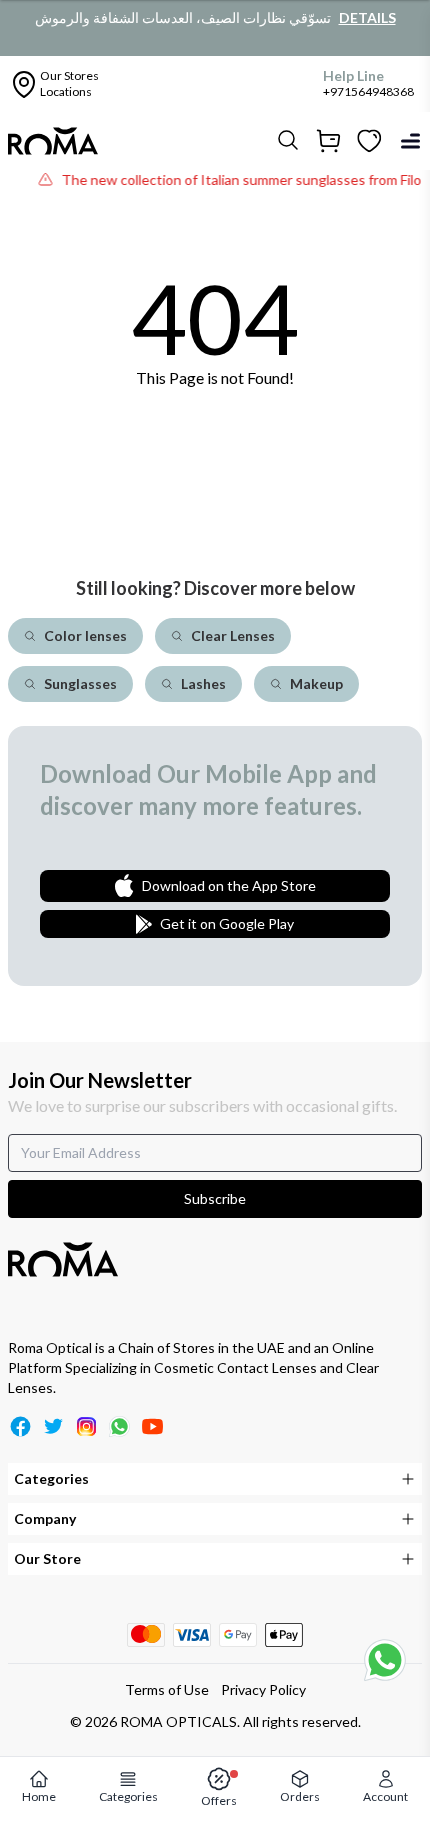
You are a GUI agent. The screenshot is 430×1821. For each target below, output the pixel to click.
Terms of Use (167, 1689)
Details (367, 17)
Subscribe (215, 1198)
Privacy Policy (263, 1689)
